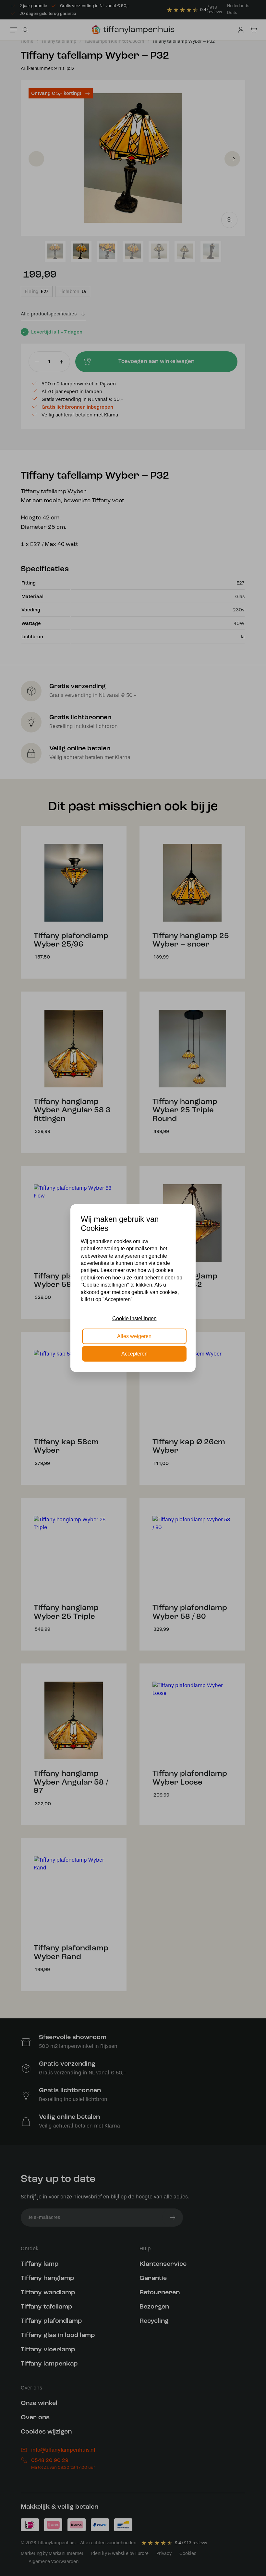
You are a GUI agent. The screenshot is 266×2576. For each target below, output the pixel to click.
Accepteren (134, 1354)
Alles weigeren (134, 1336)
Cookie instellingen (134, 1318)
